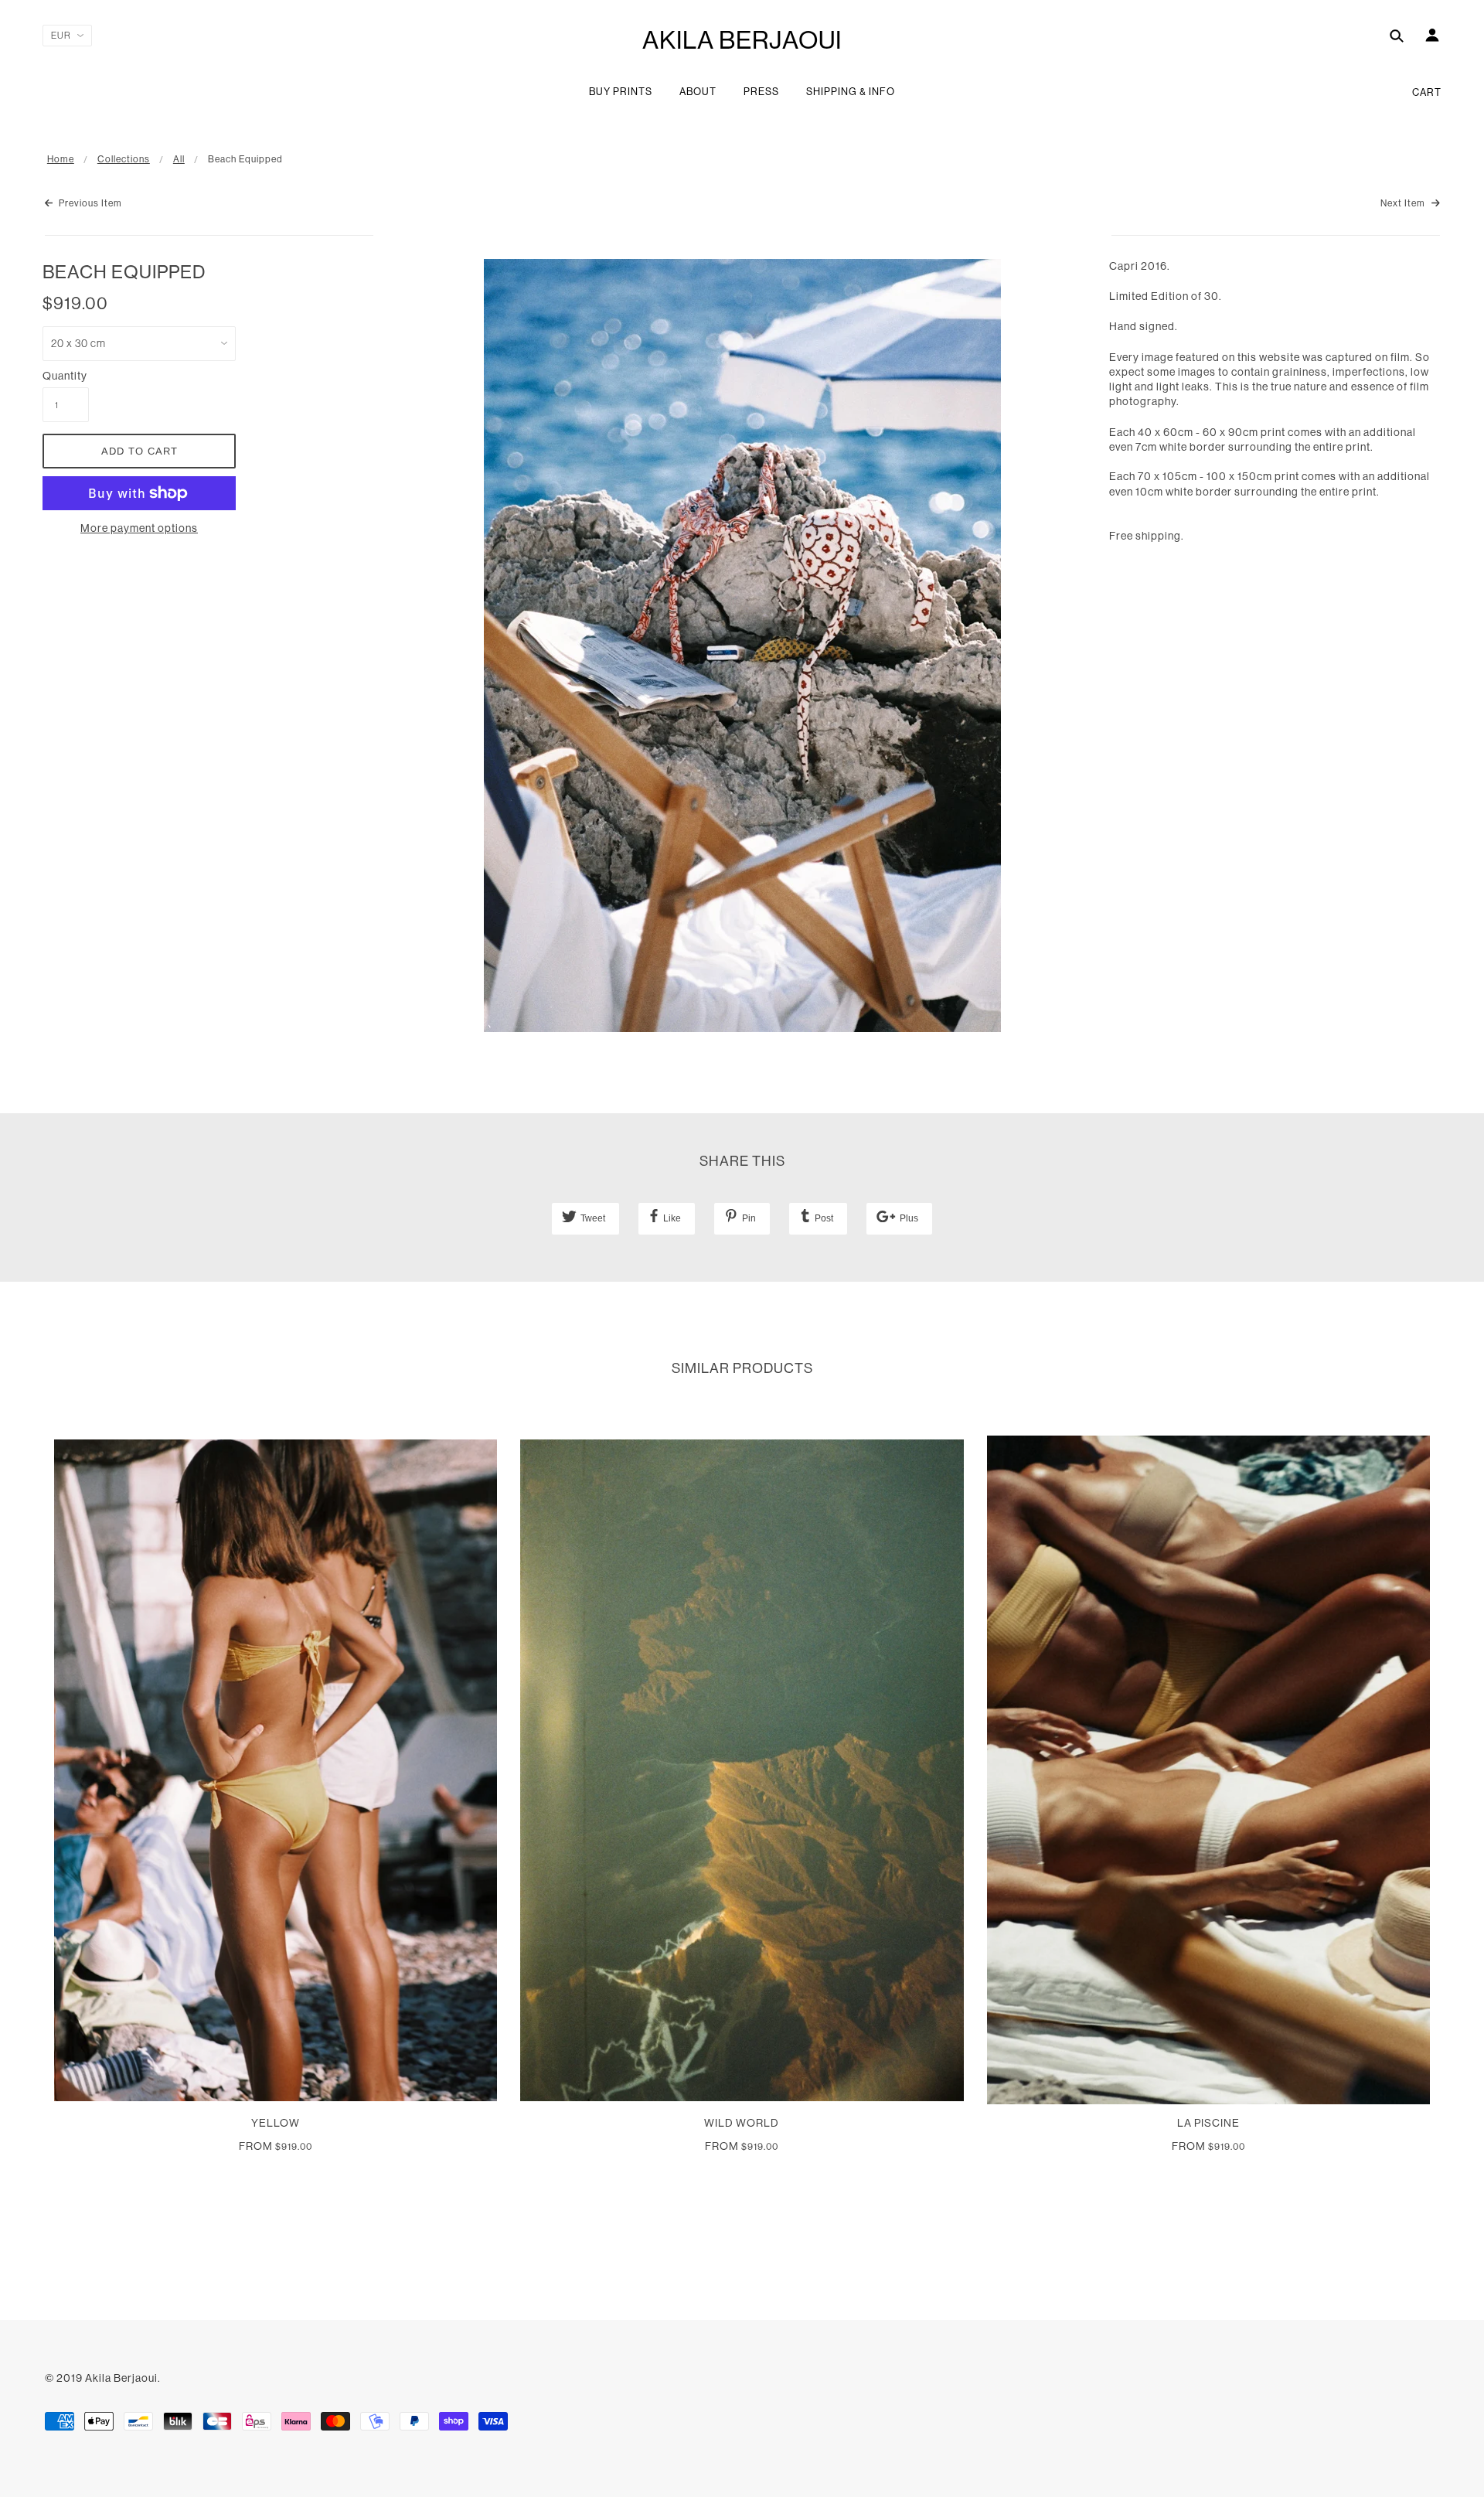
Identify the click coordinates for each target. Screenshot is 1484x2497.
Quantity (65, 376)
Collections (124, 159)
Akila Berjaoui (742, 40)
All (179, 159)
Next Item (1404, 203)
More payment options (139, 528)
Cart (1427, 92)
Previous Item (89, 203)
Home (61, 159)
